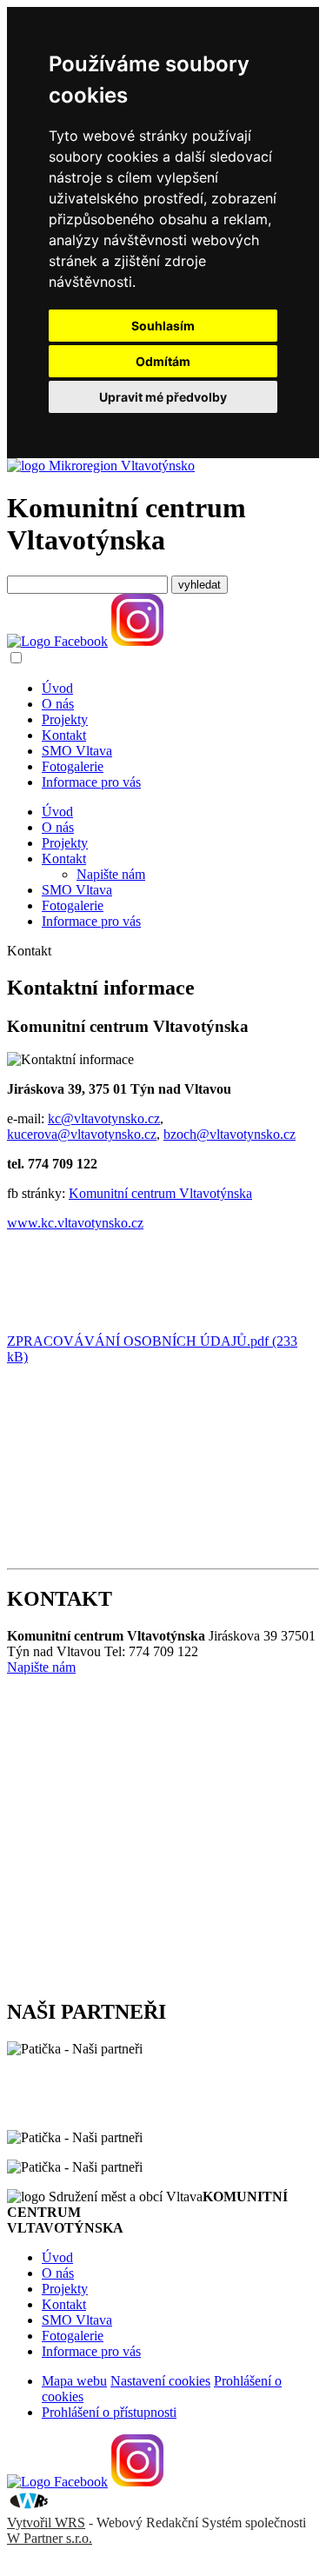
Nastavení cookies (160, 2381)
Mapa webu (74, 2381)
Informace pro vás (91, 782)
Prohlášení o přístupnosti (109, 2412)
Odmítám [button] (163, 361)
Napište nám (111, 874)
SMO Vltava (77, 751)
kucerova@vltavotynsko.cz (82, 1134)
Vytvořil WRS (46, 2523)
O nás (58, 704)
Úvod (57, 688)
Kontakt (64, 735)
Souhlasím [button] (163, 326)
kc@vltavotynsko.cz (104, 1118)
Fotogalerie (73, 766)
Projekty (65, 719)
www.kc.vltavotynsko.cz (75, 1223)
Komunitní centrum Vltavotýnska (160, 1193)
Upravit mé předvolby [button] (163, 397)
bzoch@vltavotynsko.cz (230, 1134)
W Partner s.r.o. (50, 2538)
